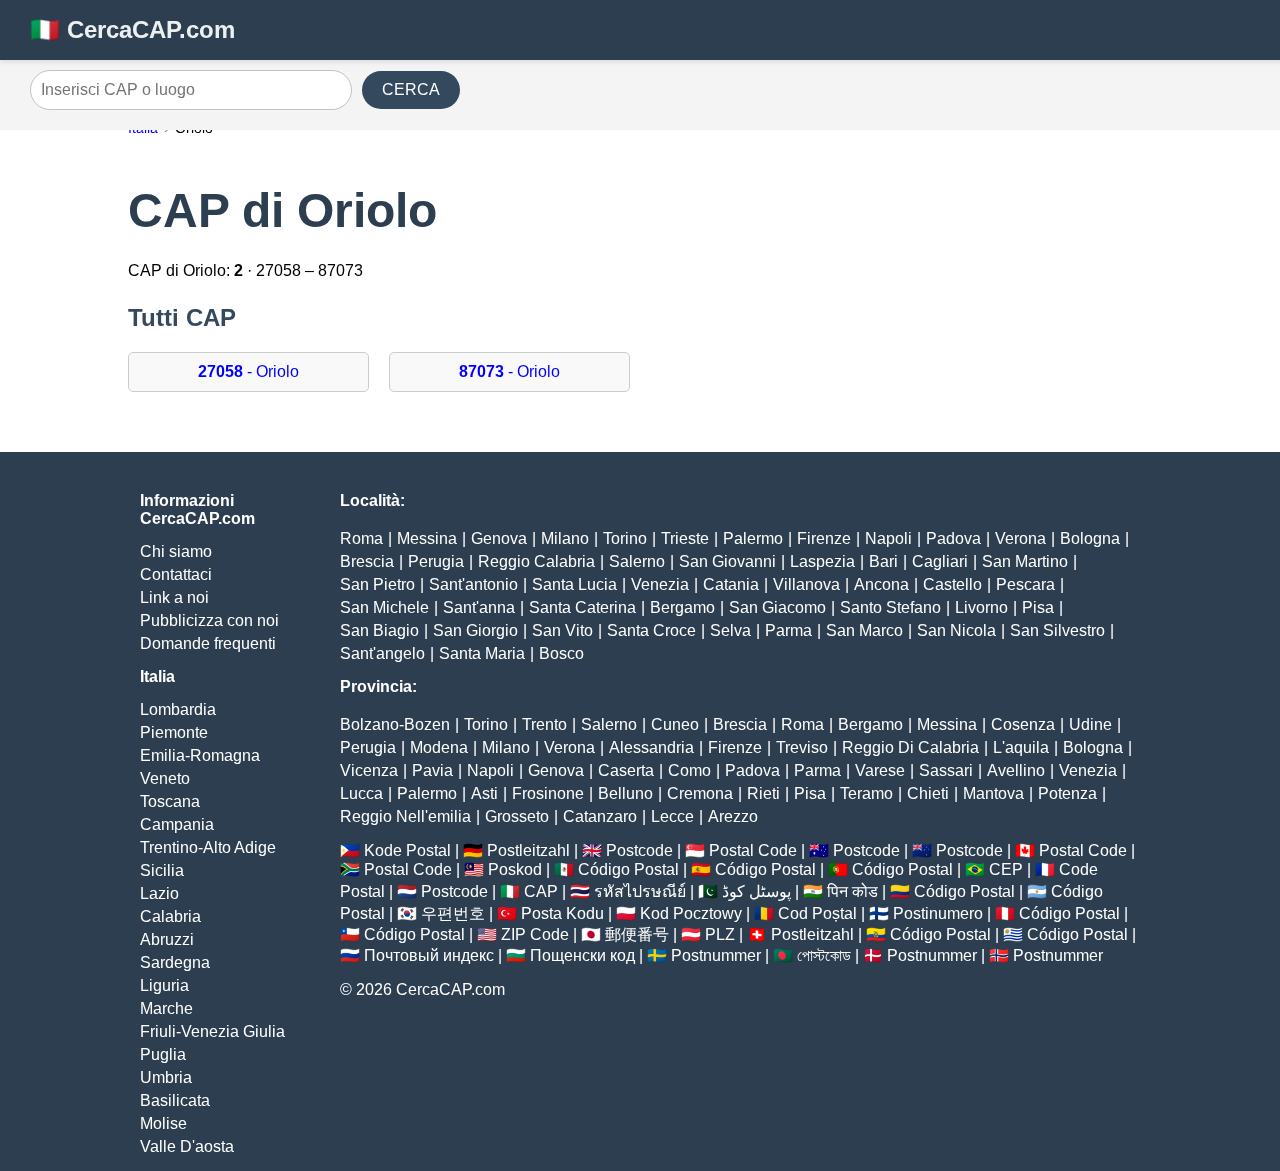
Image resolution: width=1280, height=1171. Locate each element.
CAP (541, 891)
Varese (880, 770)
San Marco (864, 630)
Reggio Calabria (536, 561)
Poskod (515, 869)
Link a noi (174, 597)
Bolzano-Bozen (395, 724)
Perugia (436, 561)
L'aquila (1021, 747)
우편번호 (453, 913)
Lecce (672, 816)
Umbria (166, 1077)
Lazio (159, 893)
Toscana (170, 801)
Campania (177, 824)
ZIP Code (535, 934)
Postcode (639, 850)
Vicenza (369, 770)
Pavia (432, 770)
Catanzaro (600, 816)
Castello (952, 584)
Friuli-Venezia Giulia (212, 1031)
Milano (565, 538)
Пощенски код (582, 955)
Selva (730, 630)
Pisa (1038, 607)
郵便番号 (637, 934)
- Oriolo (248, 371)
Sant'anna (479, 607)
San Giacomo (777, 607)
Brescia (367, 561)
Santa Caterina (582, 607)
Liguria (164, 985)
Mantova (993, 793)
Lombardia (178, 709)
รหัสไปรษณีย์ (640, 891)
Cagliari (940, 561)
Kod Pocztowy (691, 913)
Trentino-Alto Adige (208, 847)
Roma (361, 538)
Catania (731, 584)
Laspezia (822, 561)
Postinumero (938, 913)
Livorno (981, 607)
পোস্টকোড (824, 955)
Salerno (637, 561)
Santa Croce (651, 630)
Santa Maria (482, 653)
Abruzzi (167, 939)
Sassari (946, 770)
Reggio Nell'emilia (405, 816)
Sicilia (162, 870)
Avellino (1016, 770)
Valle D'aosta (187, 1146)
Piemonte (174, 732)
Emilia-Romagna (200, 755)
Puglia (163, 1054)
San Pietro (377, 584)
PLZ (720, 934)
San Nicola (956, 630)
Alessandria (651, 747)
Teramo (866, 793)
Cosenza (1023, 724)
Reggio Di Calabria (910, 747)
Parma (788, 630)
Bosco (561, 653)
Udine (1090, 724)
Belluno (625, 793)
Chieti (928, 793)
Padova (953, 538)
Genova (499, 538)
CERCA (411, 89)
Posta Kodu (562, 913)
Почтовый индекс (429, 955)
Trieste (685, 538)
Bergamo (682, 607)
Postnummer (716, 955)
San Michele (384, 607)
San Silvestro (1057, 630)
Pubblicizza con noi (209, 620)
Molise (163, 1123)
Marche (166, 1008)
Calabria (170, 916)
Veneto (165, 778)
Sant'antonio (473, 584)
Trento (544, 724)
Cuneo (675, 724)
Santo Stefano (890, 607)
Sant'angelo (382, 653)
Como (689, 770)
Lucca (361, 793)
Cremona (700, 793)
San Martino (1025, 561)
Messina (427, 538)
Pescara (1025, 584)
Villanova (806, 584)
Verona (1020, 538)
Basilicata (175, 1100)
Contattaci (176, 574)
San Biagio (379, 630)
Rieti (763, 793)
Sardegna (175, 962)
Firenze (824, 538)
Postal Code (753, 850)
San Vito (562, 630)
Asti (484, 793)
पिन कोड (852, 891)
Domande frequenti (208, 643)
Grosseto (517, 816)
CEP (1006, 869)
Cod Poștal (817, 913)
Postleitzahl (528, 850)
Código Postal (628, 869)
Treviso (802, 747)
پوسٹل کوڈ (756, 891)
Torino (625, 538)
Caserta (626, 770)
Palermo (753, 538)
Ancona (881, 584)
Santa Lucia (574, 584)
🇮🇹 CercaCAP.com (132, 29)
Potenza (1067, 793)
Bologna (1090, 538)
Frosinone (548, 793)
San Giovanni (727, 561)
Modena (439, 747)
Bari (883, 561)
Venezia (660, 584)
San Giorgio (475, 630)
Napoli (888, 538)
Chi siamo (176, 551)
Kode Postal (407, 850)
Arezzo (733, 816)
